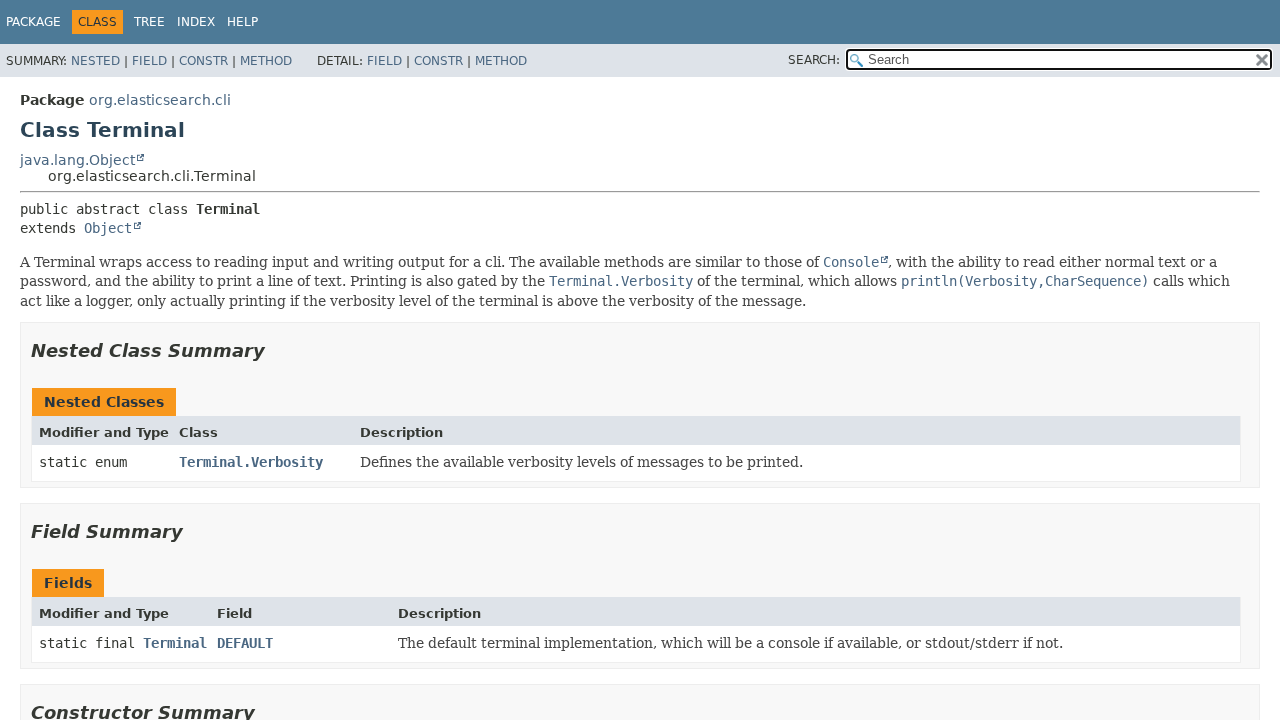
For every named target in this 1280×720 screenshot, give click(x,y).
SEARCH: (814, 60)
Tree (149, 22)
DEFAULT (245, 643)
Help (242, 22)
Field (149, 61)
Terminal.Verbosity (251, 462)
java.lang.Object (77, 160)
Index (196, 22)
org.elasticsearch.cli (160, 100)
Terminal (175, 643)
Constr (203, 61)
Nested (95, 61)
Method (266, 61)
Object (108, 228)
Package (33, 22)
